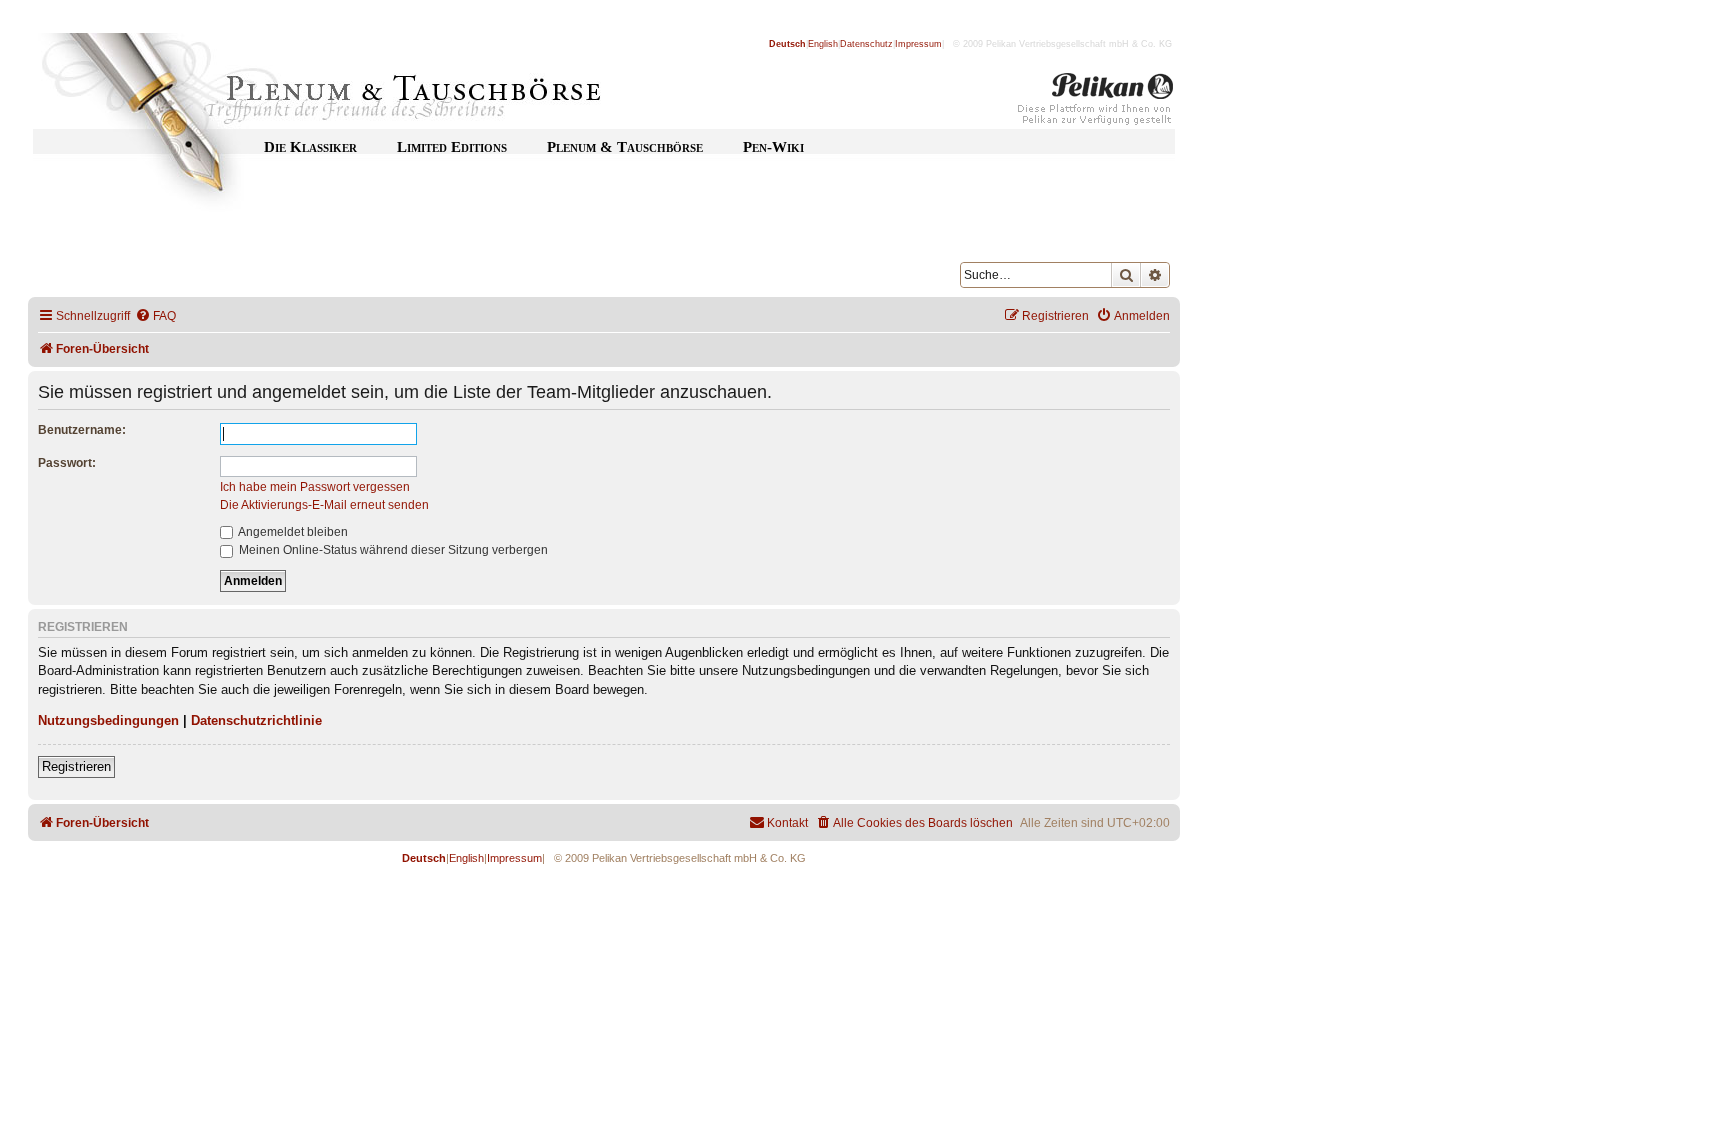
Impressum (918, 44)
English (823, 44)
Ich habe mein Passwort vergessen (315, 487)
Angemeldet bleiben (292, 532)
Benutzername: (82, 430)
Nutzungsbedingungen (108, 720)
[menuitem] (155, 316)
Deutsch (787, 44)
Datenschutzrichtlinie (256, 720)
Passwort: (67, 463)
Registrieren (76, 766)
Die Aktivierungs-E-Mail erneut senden (324, 505)
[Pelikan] (1096, 103)
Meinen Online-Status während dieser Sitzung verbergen (392, 550)
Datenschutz (866, 44)
